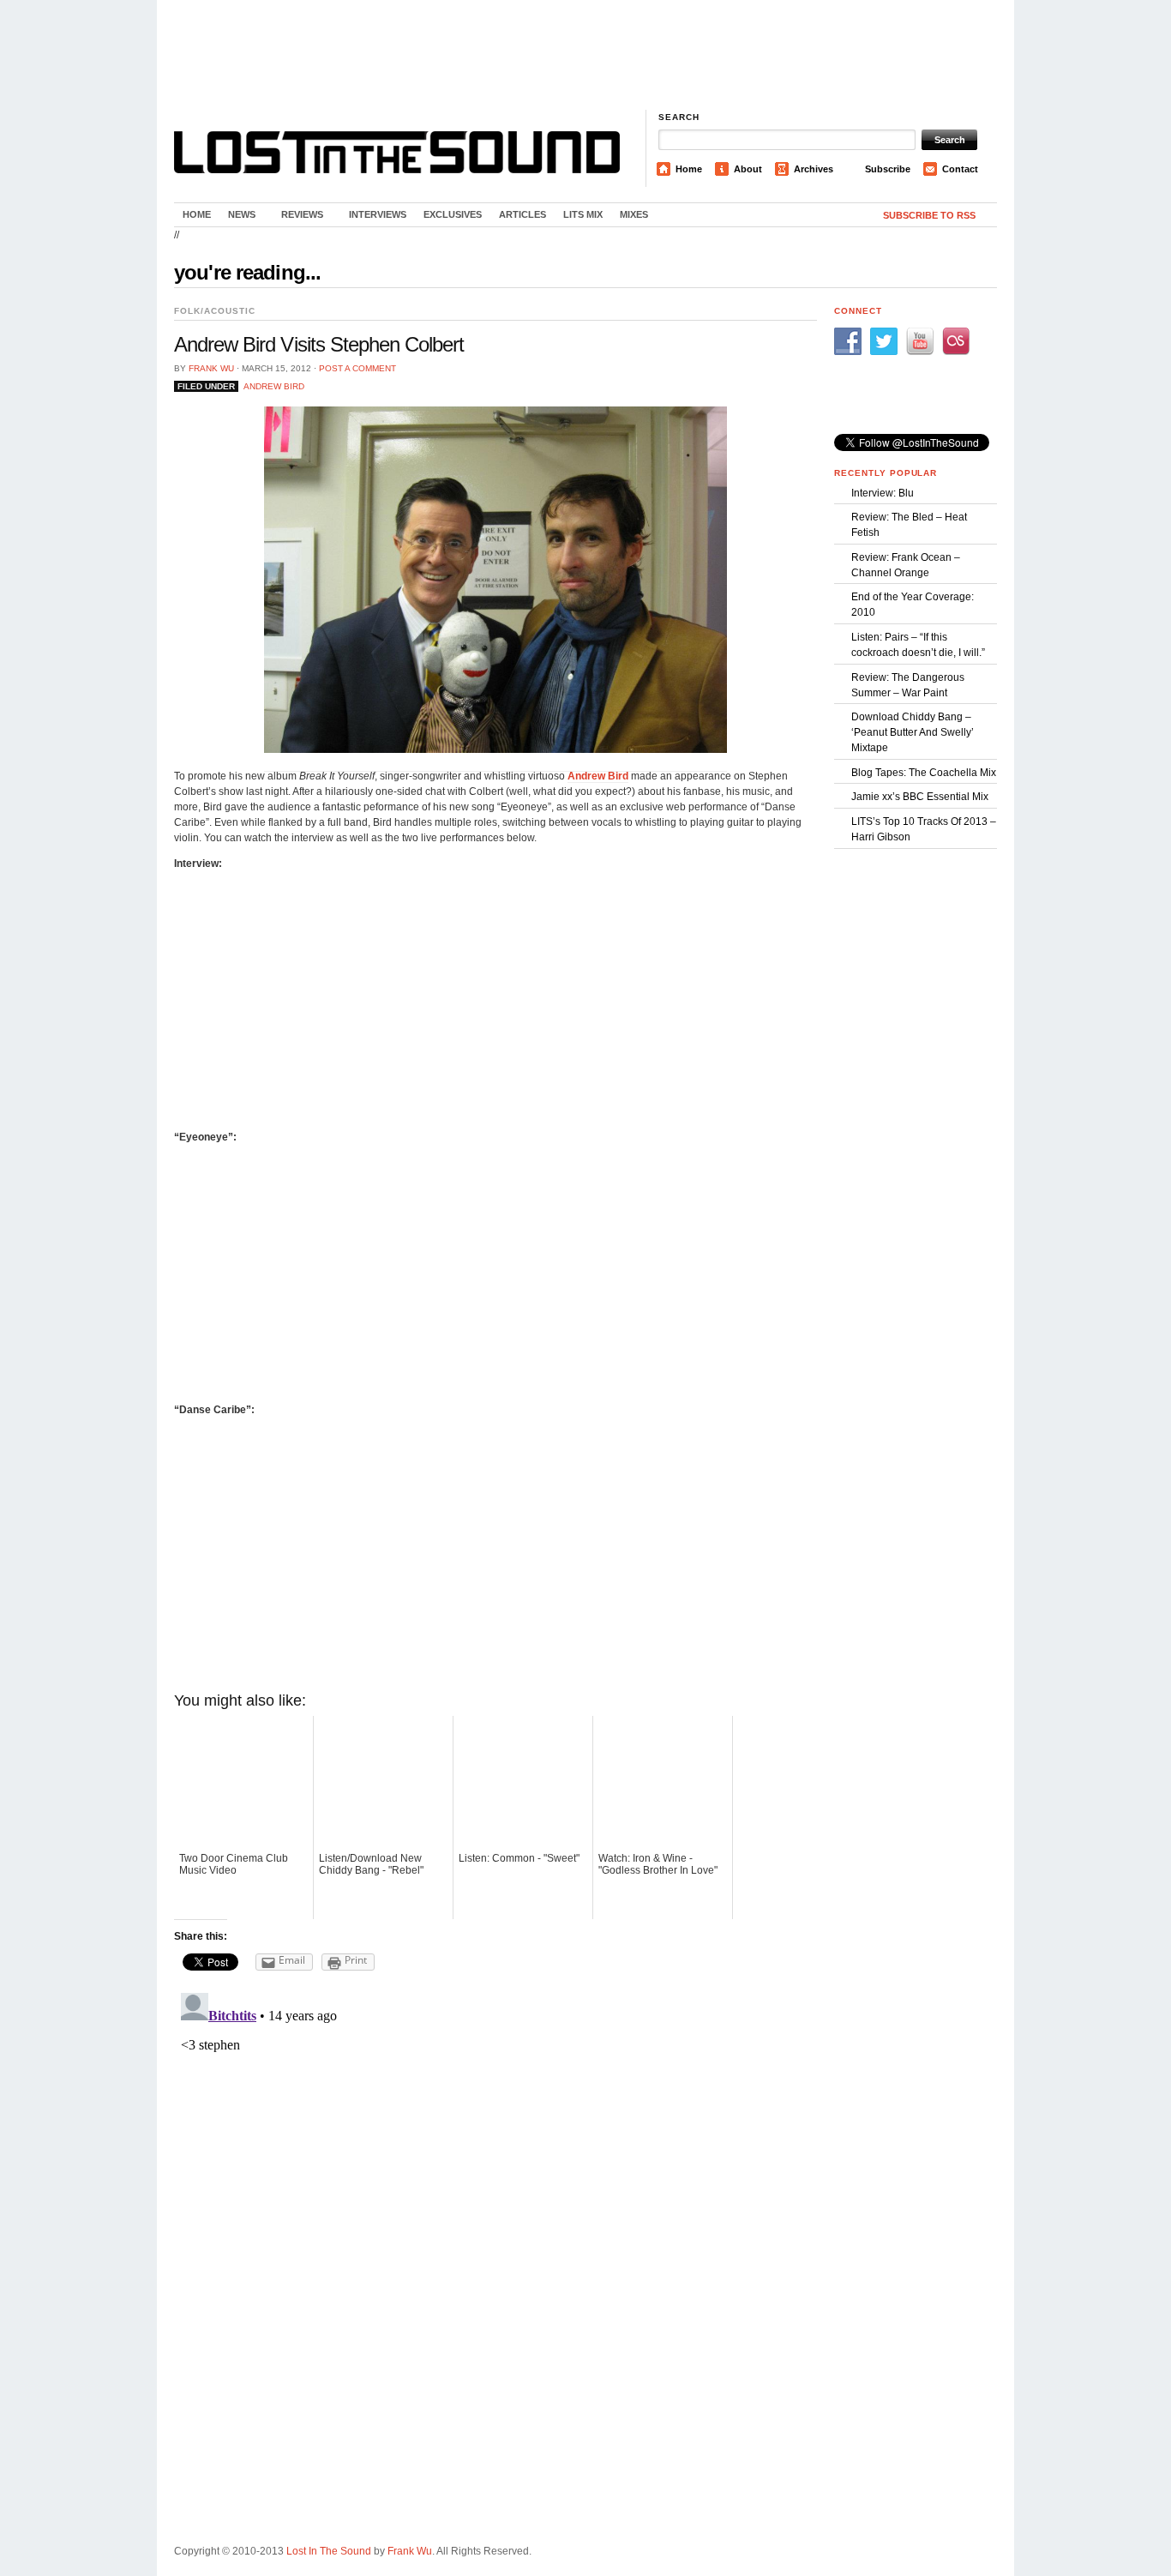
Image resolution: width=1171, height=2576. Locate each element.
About (748, 169)
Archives (814, 169)
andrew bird (274, 386)
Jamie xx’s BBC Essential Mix (920, 797)
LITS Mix (583, 214)
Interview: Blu (883, 493)
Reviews (298, 218)
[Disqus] (495, 2200)
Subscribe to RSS (929, 215)
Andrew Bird (598, 776)
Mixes (634, 214)
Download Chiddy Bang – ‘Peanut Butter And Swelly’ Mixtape (913, 732)
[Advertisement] (585, 56)
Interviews (378, 214)
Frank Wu (211, 368)
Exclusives (453, 214)
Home (689, 169)
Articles (522, 214)
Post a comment (357, 368)
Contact (960, 169)
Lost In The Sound (329, 2551)
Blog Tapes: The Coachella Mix (924, 773)
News (237, 218)
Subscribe (888, 169)
